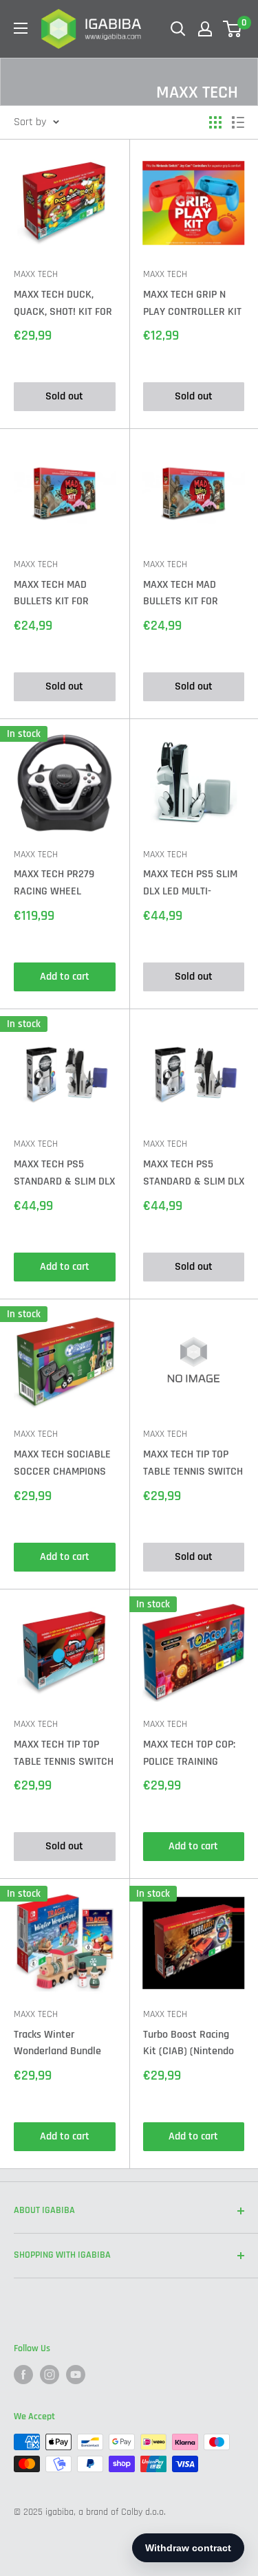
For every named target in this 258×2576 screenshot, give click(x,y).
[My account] (205, 29)
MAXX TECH (36, 274)
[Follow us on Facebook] (23, 2375)
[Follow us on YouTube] (76, 2375)
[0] (233, 29)
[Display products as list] (238, 122)
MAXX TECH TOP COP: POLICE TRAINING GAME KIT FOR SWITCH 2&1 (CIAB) (193, 1754)
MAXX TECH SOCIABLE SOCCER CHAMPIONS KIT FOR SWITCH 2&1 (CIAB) (62, 1464)
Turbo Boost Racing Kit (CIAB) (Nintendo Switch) (189, 2044)
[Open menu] (21, 28)
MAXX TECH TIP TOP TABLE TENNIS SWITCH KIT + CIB (193, 1464)
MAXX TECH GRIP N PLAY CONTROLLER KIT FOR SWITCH (192, 304)
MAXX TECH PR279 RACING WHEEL (54, 883)
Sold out (64, 396)
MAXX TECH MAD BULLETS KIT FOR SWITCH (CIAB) (51, 594)
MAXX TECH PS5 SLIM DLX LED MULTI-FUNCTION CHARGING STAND (190, 884)
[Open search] (178, 29)
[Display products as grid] (215, 122)
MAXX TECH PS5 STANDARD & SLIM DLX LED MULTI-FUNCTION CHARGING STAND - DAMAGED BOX (194, 1174)
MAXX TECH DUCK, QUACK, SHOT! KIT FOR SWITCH (63, 304)
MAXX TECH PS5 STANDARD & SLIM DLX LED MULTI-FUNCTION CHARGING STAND (64, 1174)
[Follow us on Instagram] (50, 2375)
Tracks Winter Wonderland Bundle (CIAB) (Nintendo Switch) (57, 2044)
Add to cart (65, 977)
